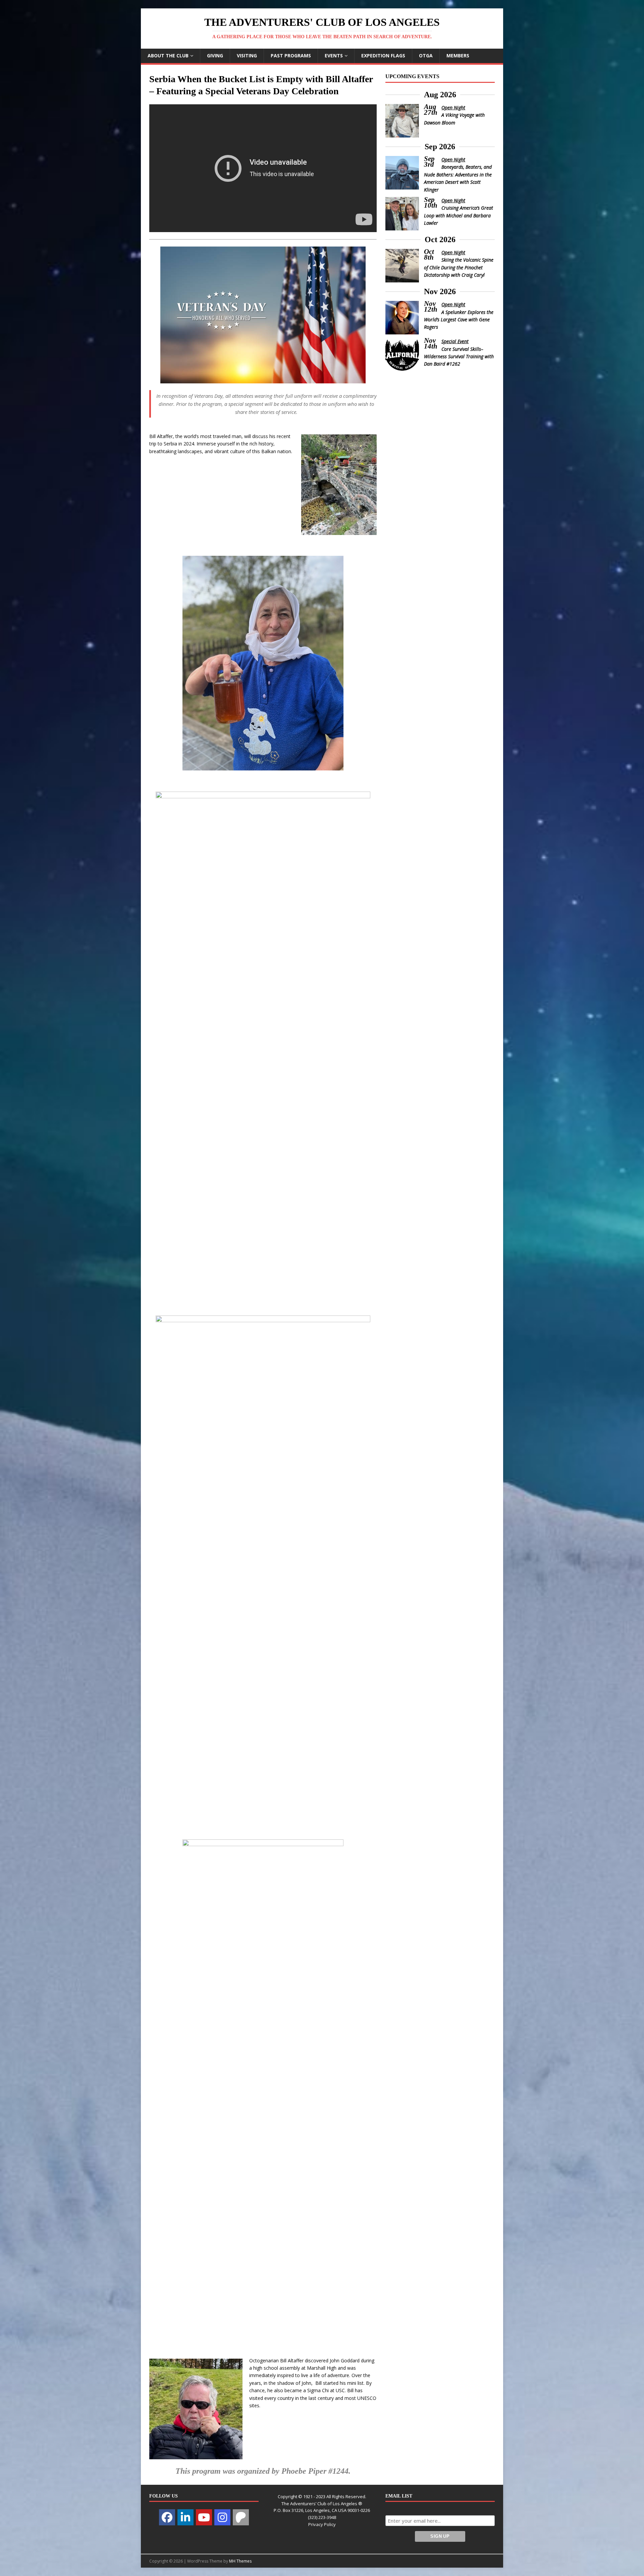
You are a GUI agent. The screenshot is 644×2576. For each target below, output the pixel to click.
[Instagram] (222, 2517)
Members (458, 56)
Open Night (453, 108)
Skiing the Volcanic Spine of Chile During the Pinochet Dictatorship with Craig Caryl (459, 267)
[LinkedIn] (185, 2517)
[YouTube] (204, 2517)
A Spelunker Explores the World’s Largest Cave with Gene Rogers (459, 320)
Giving (215, 56)
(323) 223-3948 (322, 2517)
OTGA (426, 56)
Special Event (455, 341)
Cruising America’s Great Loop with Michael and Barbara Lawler (459, 215)
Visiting (247, 56)
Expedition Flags (383, 56)
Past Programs (291, 56)
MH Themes (240, 2561)
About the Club (168, 56)
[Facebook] (167, 2517)
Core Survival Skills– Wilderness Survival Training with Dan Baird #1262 (459, 357)
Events (334, 56)
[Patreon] (241, 2517)
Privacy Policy (322, 2524)
